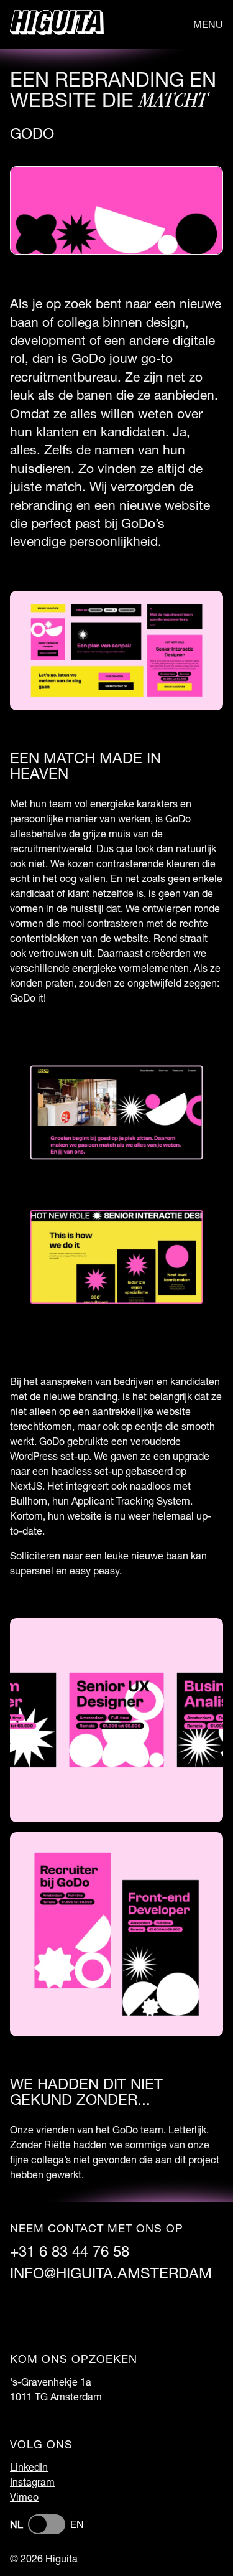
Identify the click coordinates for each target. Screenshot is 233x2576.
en (77, 2524)
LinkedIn (29, 2467)
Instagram (32, 2482)
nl (16, 2524)
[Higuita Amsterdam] (57, 24)
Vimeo (24, 2497)
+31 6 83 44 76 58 (70, 2251)
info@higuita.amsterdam (111, 2273)
